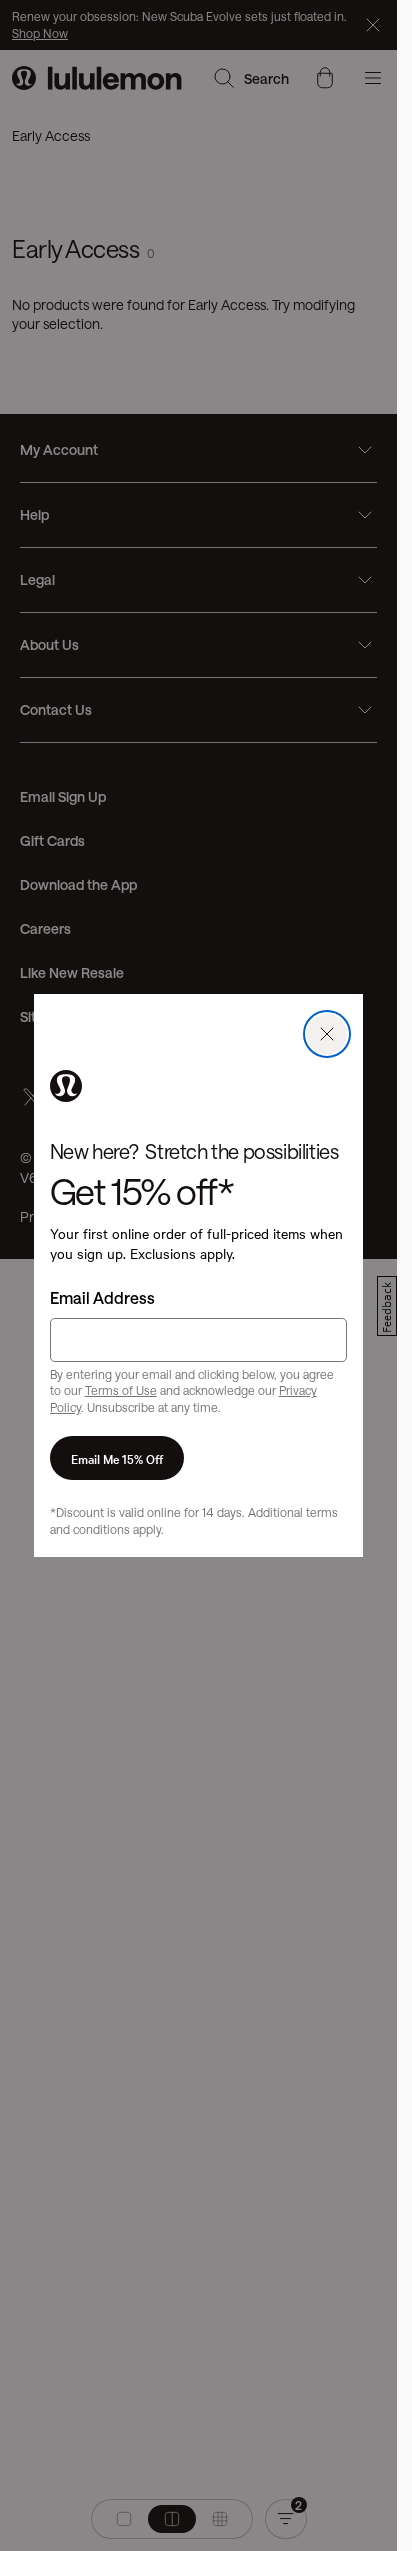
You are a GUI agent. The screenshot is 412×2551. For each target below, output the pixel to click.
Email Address (102, 1297)
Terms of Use (121, 1390)
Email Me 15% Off (117, 1458)
